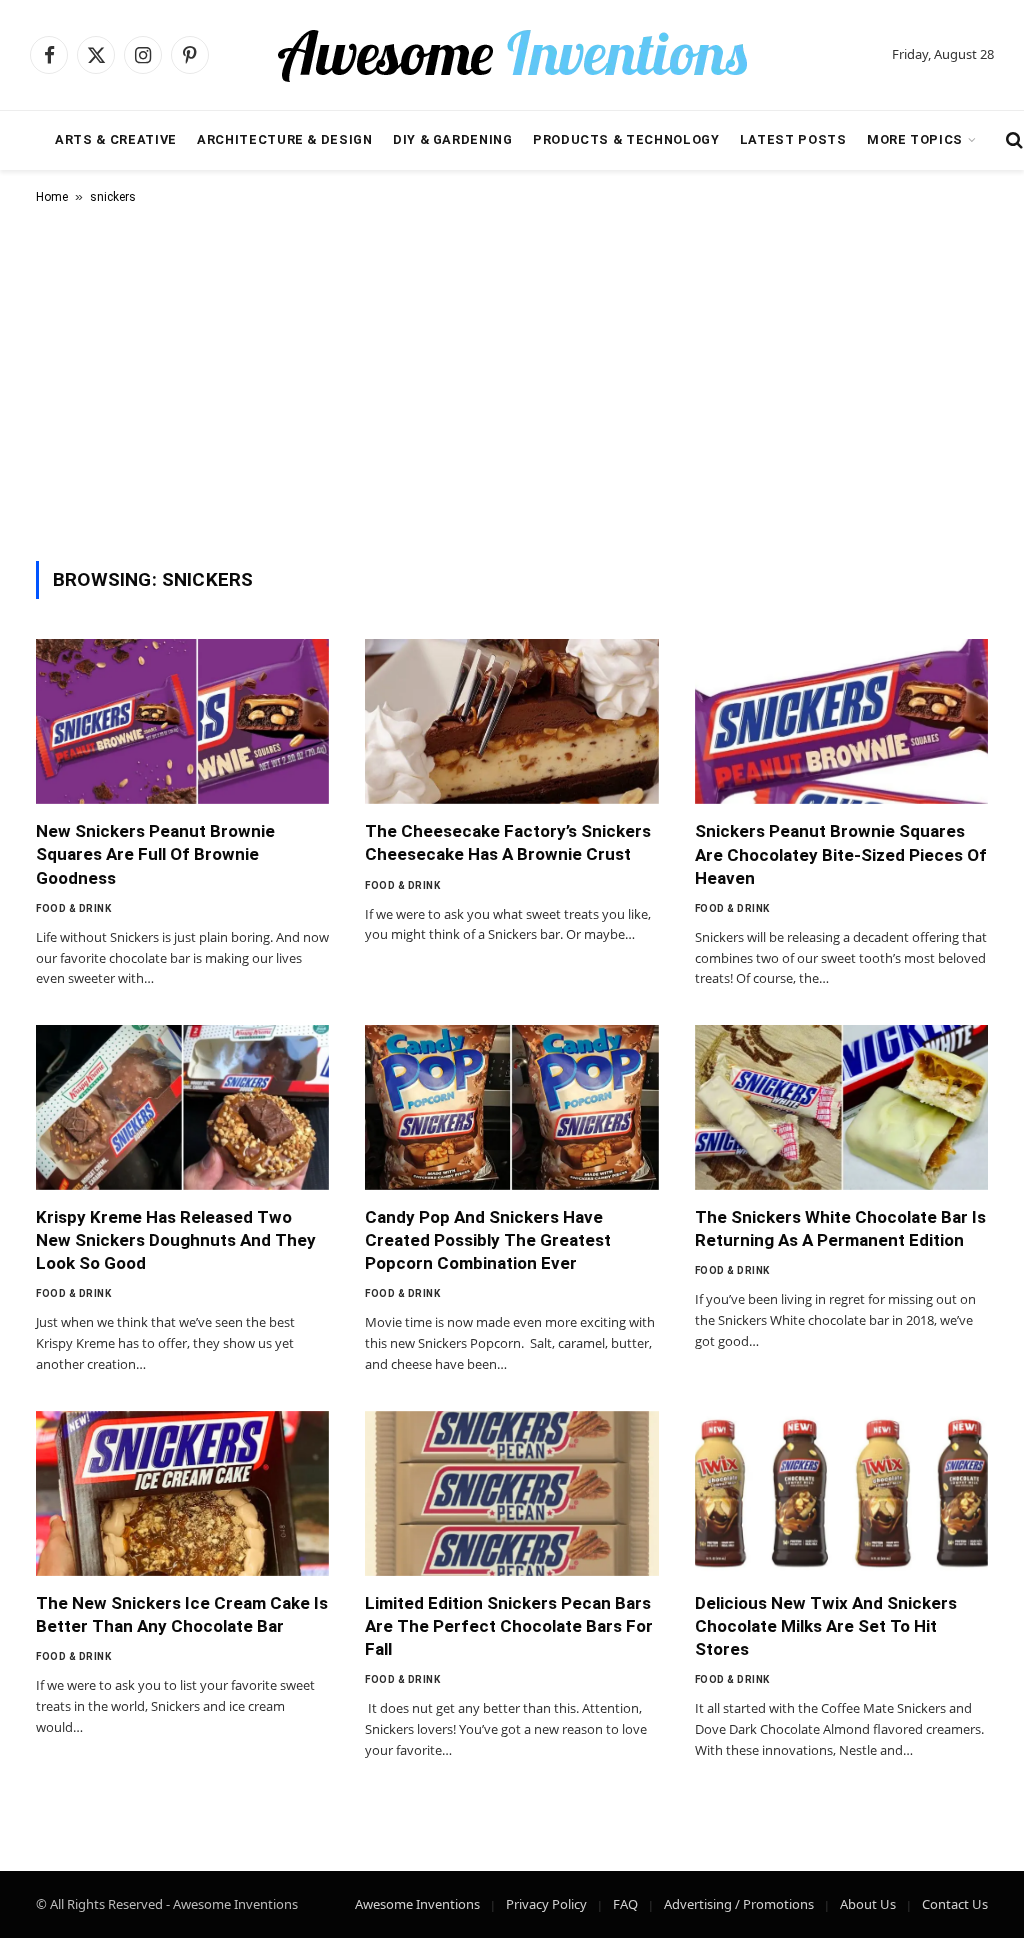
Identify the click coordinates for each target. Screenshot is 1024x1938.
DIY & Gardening (453, 139)
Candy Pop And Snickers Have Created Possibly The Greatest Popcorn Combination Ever (488, 1240)
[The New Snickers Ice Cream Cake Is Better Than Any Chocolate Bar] (182, 1493)
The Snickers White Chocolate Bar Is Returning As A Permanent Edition (840, 1228)
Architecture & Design (284, 139)
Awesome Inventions (417, 1904)
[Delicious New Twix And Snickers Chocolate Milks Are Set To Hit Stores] (841, 1493)
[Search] (1012, 140)
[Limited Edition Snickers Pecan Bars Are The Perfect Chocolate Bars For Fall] (511, 1493)
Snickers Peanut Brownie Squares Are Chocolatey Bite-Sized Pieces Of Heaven (841, 854)
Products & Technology (626, 139)
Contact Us (955, 1904)
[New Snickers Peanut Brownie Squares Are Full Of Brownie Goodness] (182, 721)
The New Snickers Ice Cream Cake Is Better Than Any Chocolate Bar (182, 1614)
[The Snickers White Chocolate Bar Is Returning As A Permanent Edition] (841, 1107)
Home (52, 197)
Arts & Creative (116, 139)
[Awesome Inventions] (512, 55)
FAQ (625, 1904)
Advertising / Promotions (739, 1904)
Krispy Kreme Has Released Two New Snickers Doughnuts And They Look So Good (176, 1240)
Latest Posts (793, 139)
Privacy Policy (546, 1904)
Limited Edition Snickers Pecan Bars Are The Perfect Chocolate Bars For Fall (509, 1626)
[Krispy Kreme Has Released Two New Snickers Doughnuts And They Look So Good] (182, 1107)
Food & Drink (73, 908)
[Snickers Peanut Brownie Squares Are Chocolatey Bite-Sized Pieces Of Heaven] (841, 721)
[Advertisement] (512, 379)
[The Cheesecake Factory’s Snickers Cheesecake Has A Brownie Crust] (511, 721)
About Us (868, 1904)
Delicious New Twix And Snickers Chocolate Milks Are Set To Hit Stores (826, 1626)
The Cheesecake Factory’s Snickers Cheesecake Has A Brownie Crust (508, 842)
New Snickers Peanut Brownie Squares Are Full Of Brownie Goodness (155, 854)
